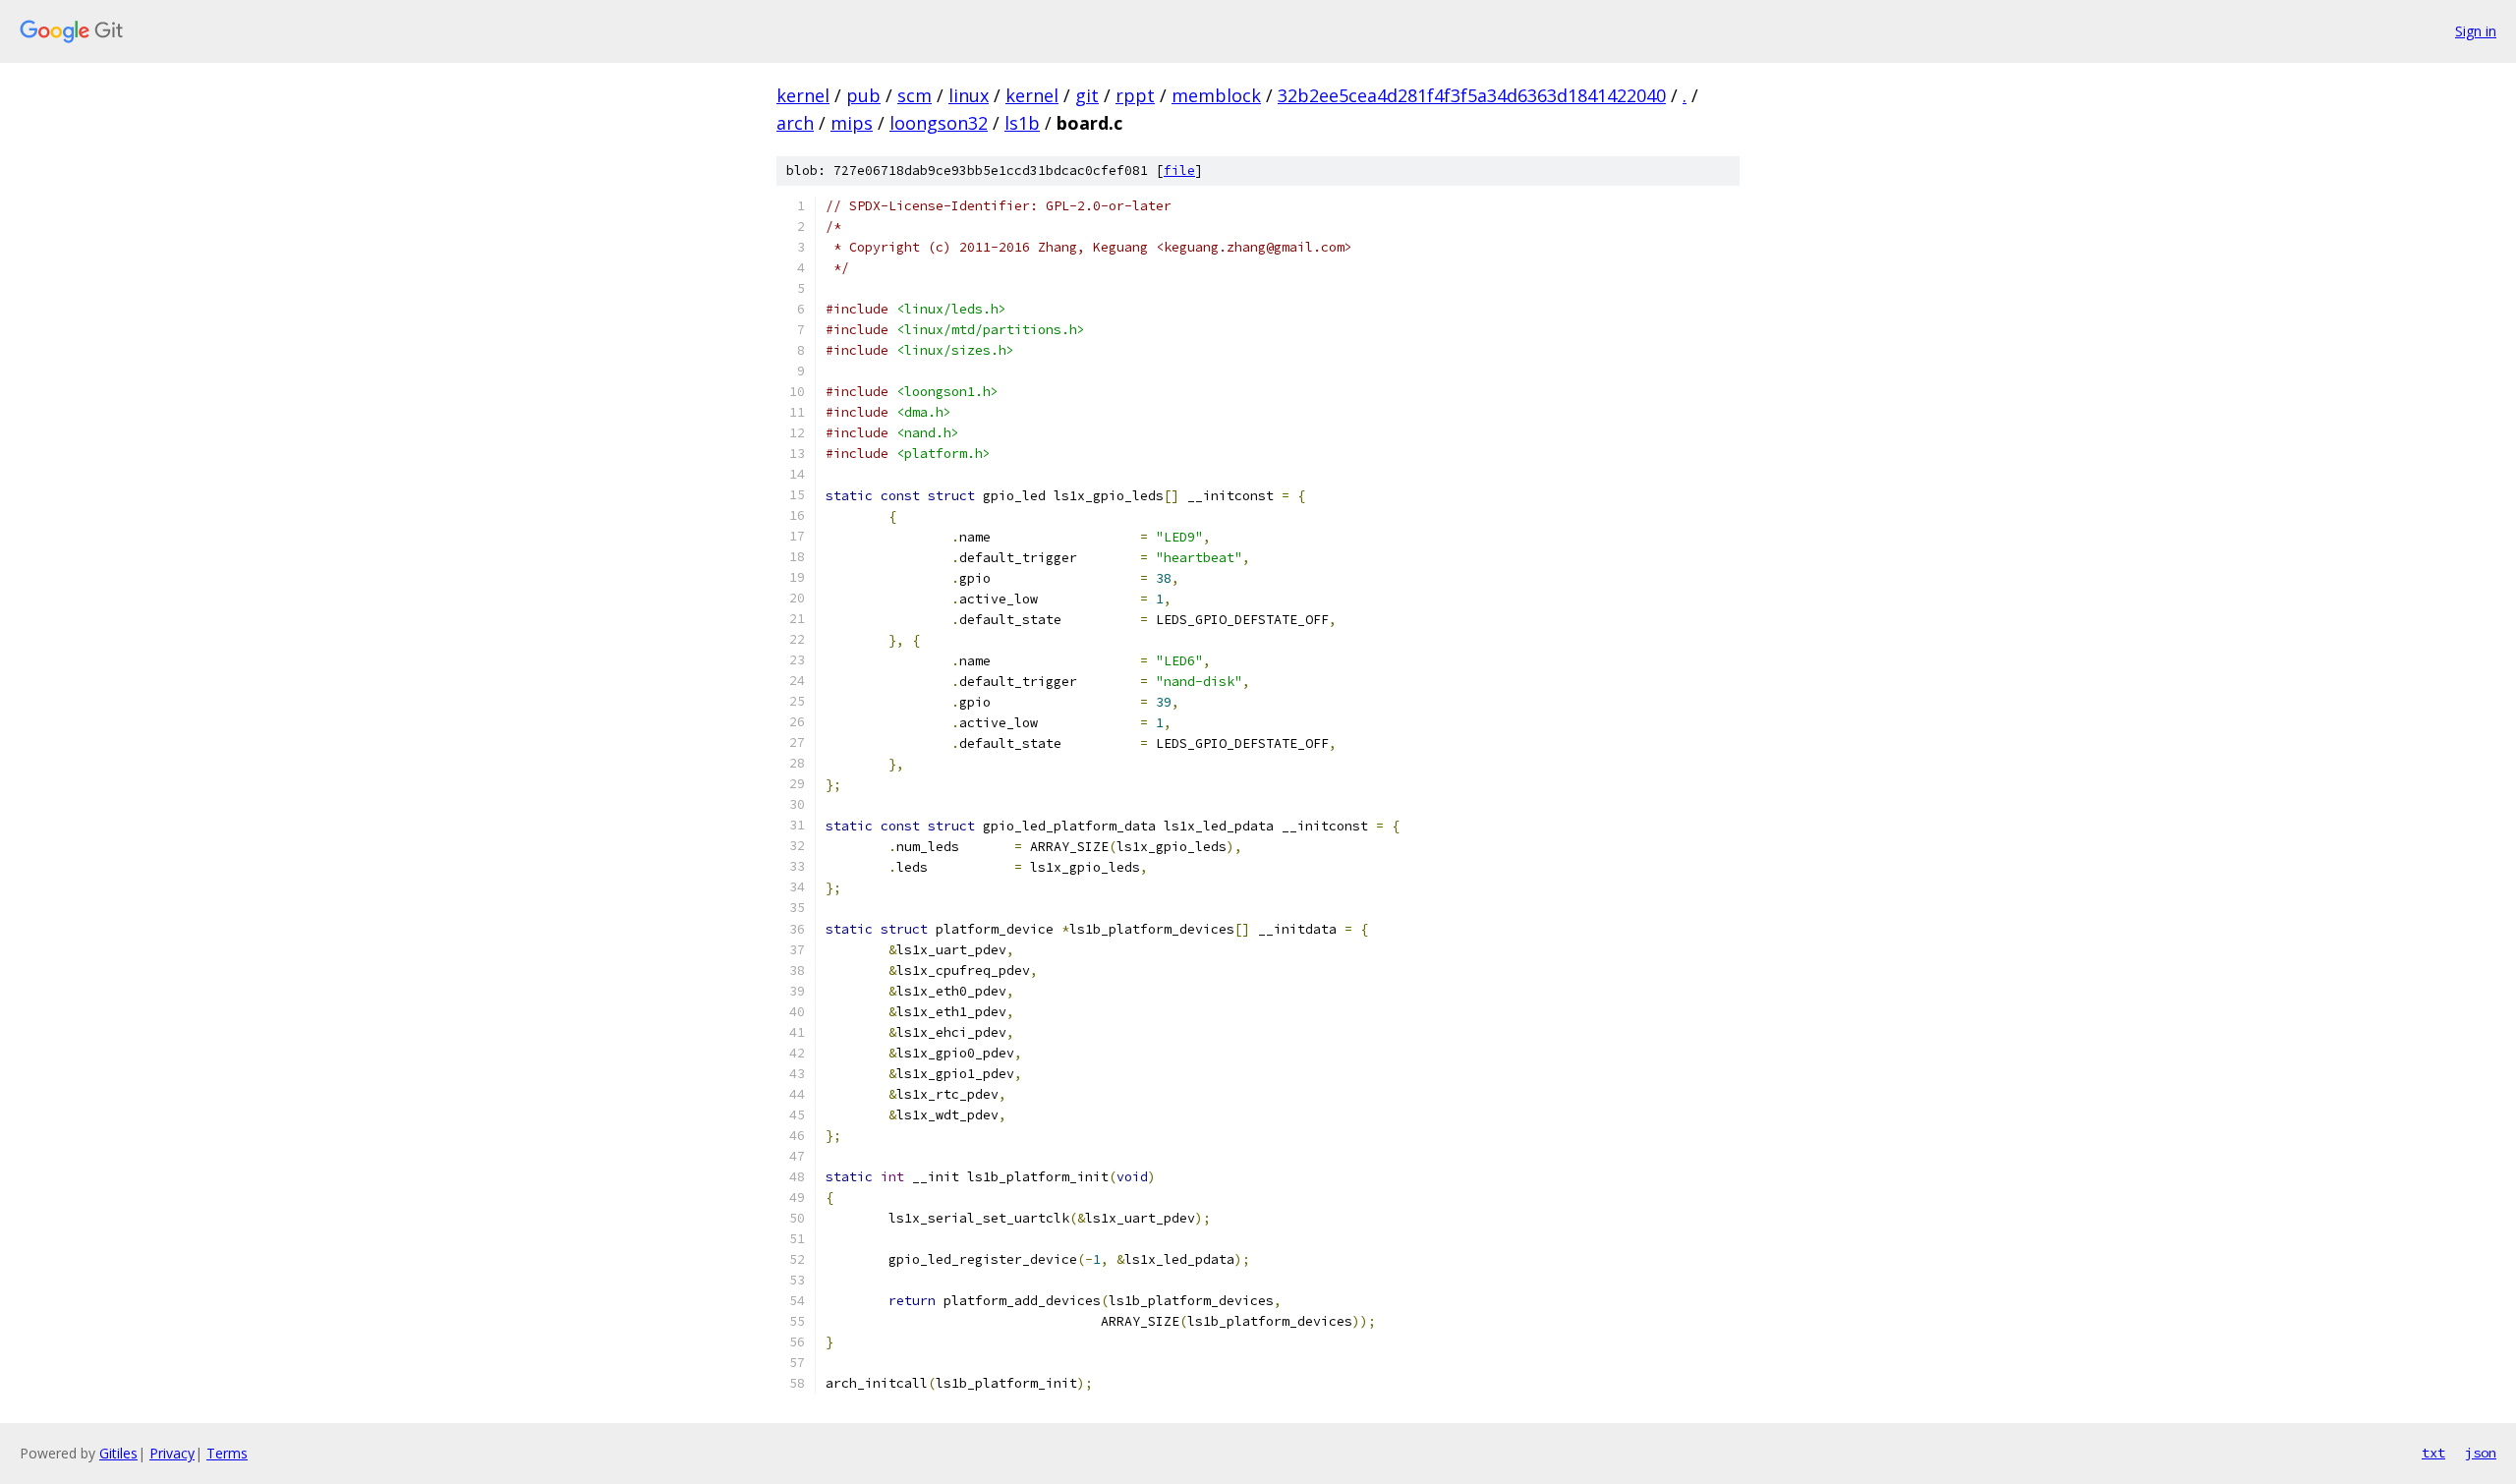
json (2481, 1453)
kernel (803, 95)
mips (852, 123)
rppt (1135, 95)
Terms (227, 1453)
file (1179, 171)
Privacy (172, 1453)
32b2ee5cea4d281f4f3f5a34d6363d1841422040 (1472, 95)
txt (2433, 1453)
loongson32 (939, 123)
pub (863, 95)
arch (795, 123)
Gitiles (118, 1453)
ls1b (1022, 123)
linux (969, 95)
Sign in (2476, 31)
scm (915, 95)
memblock (1216, 95)
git (1087, 95)
